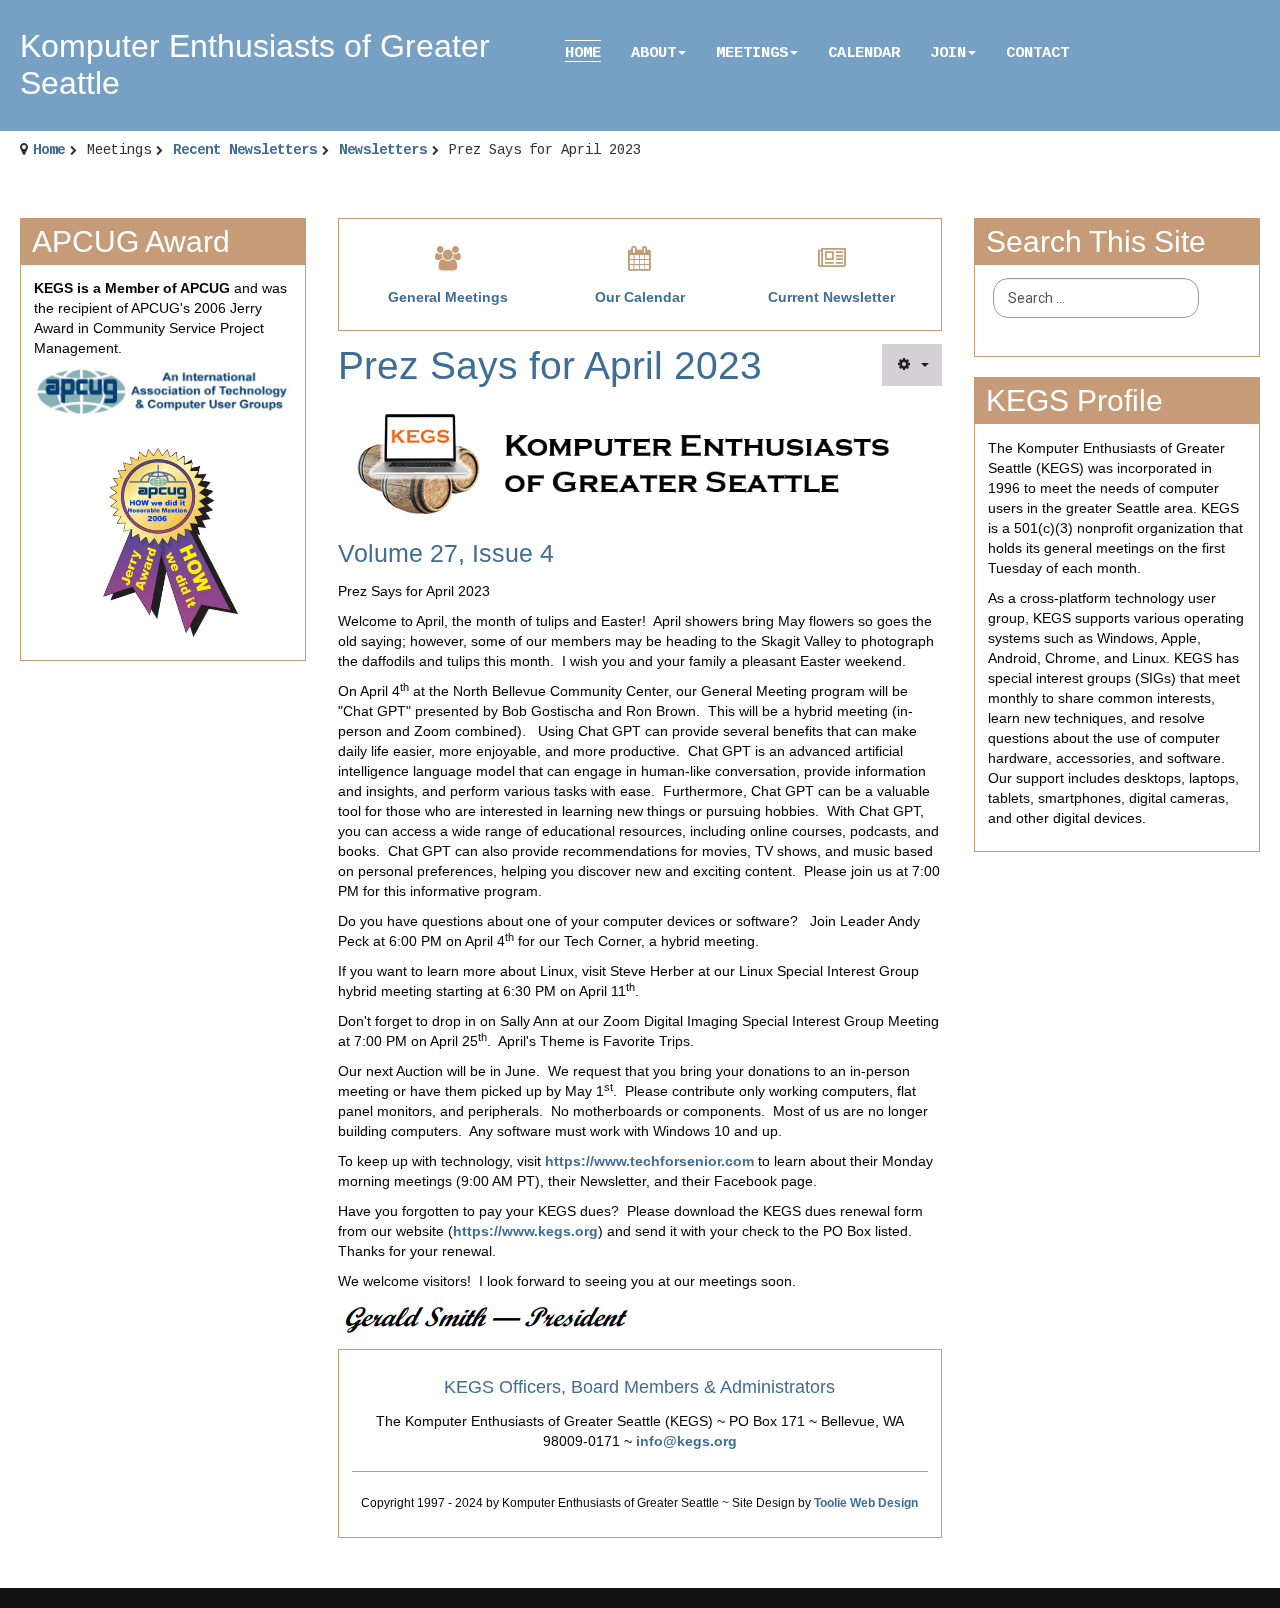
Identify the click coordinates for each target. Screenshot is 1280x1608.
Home (583, 53)
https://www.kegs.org (525, 1231)
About (653, 53)
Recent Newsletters (245, 150)
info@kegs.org (686, 1441)
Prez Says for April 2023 (550, 365)
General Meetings (448, 297)
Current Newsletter (831, 297)
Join (948, 53)
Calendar (864, 53)
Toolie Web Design (866, 1503)
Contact (1037, 53)
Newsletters (383, 150)
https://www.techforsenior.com (649, 1161)
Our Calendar (640, 297)
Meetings (752, 53)
